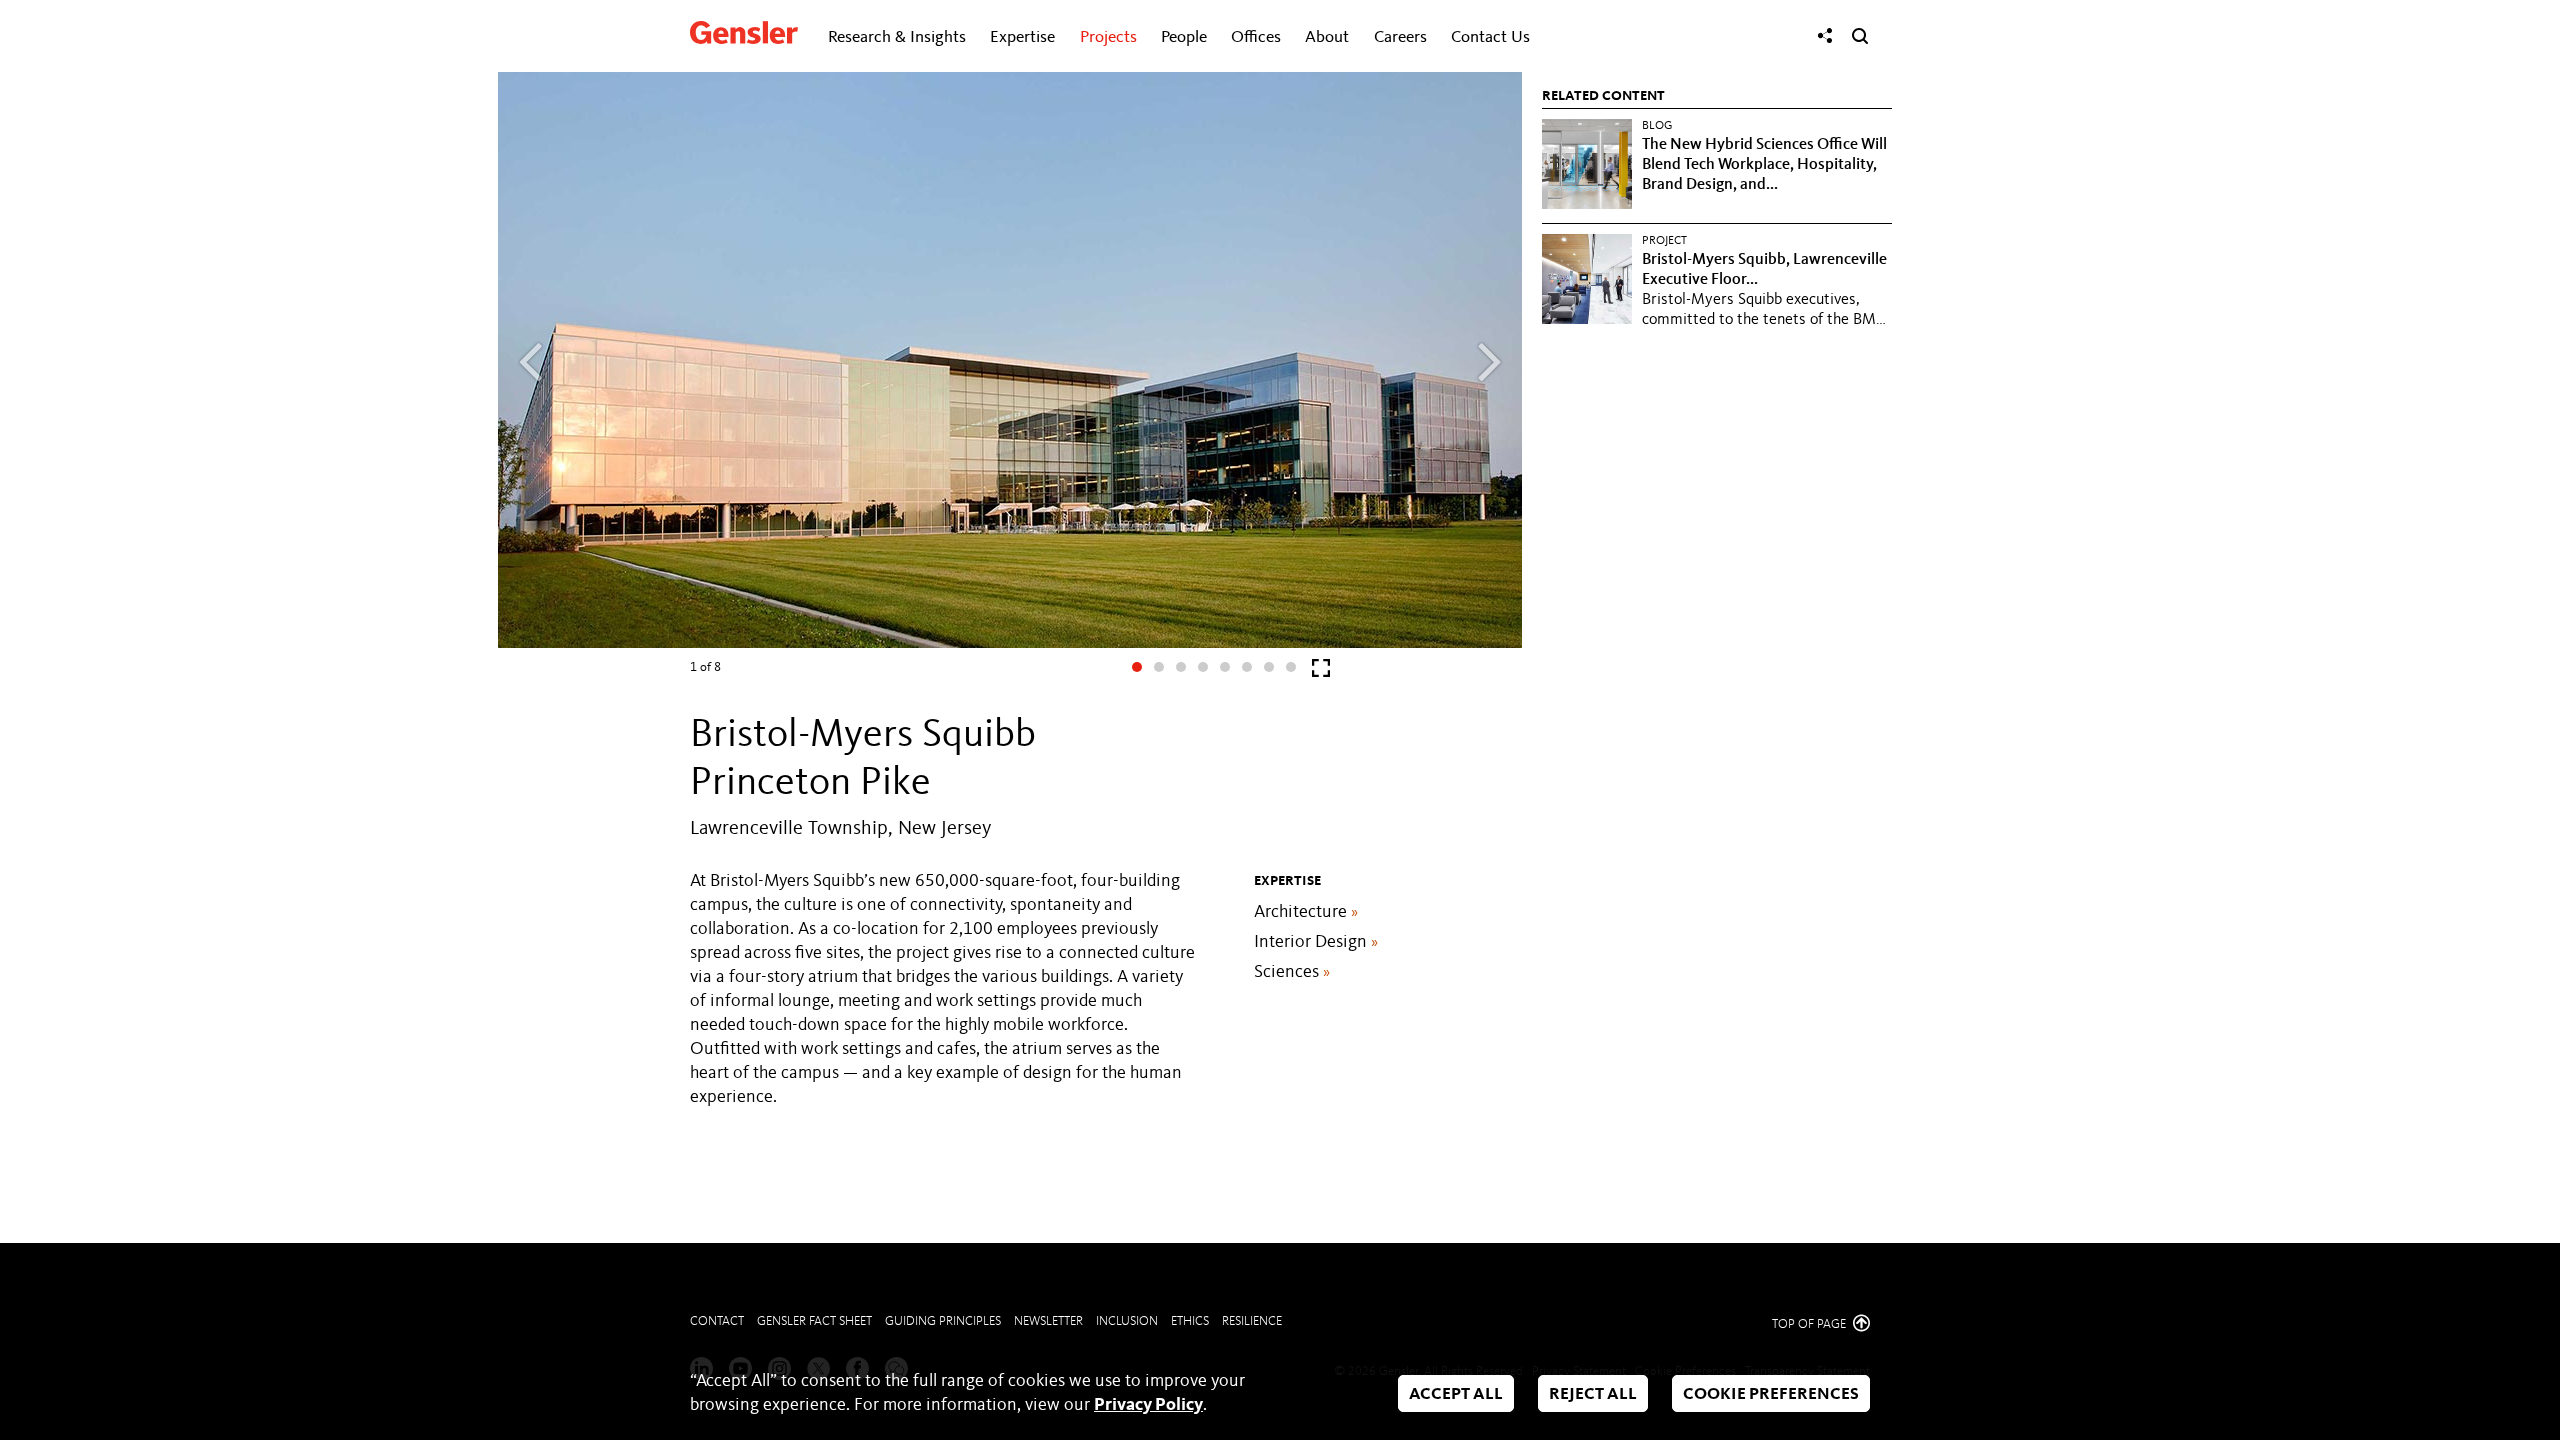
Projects (1108, 37)
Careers (1400, 37)
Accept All (1456, 1394)
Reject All (1593, 1394)
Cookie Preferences (1771, 1394)
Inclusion (1127, 1321)
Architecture (1306, 912)
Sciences (1292, 972)
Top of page (1810, 1324)
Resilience (1252, 1321)
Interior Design (1316, 942)
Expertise (1022, 37)
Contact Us (1490, 37)
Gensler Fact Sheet (814, 1321)
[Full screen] (1321, 672)
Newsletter (1048, 1321)
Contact (717, 1321)
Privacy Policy (1148, 1405)
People (1184, 37)
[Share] (1825, 36)
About (1327, 37)
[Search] (1860, 36)
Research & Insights (897, 37)
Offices (1256, 37)
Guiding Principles (943, 1321)
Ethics (1190, 1321)
